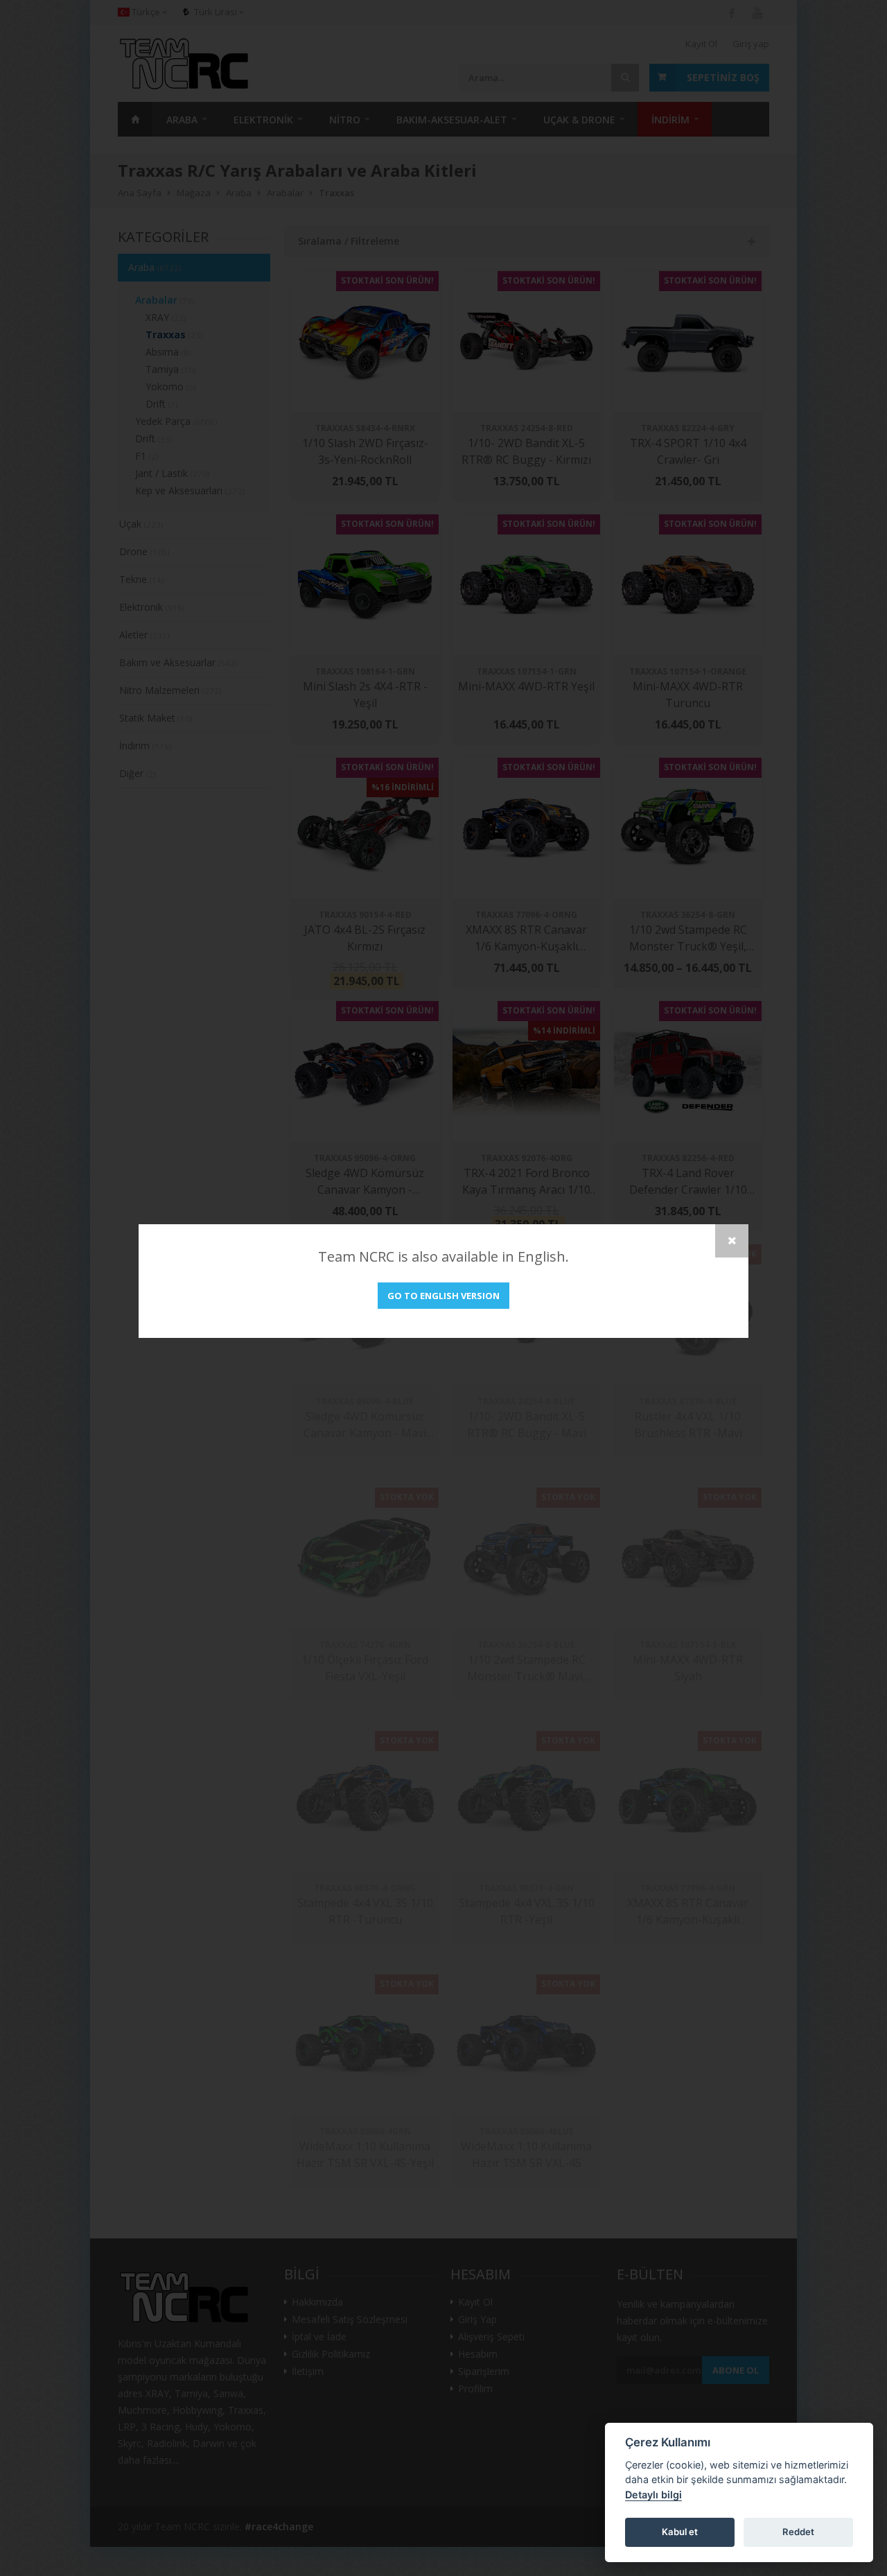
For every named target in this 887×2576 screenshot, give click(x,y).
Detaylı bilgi (653, 2495)
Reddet (798, 2532)
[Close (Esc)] (732, 1241)
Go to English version (443, 1296)
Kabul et (680, 2532)
